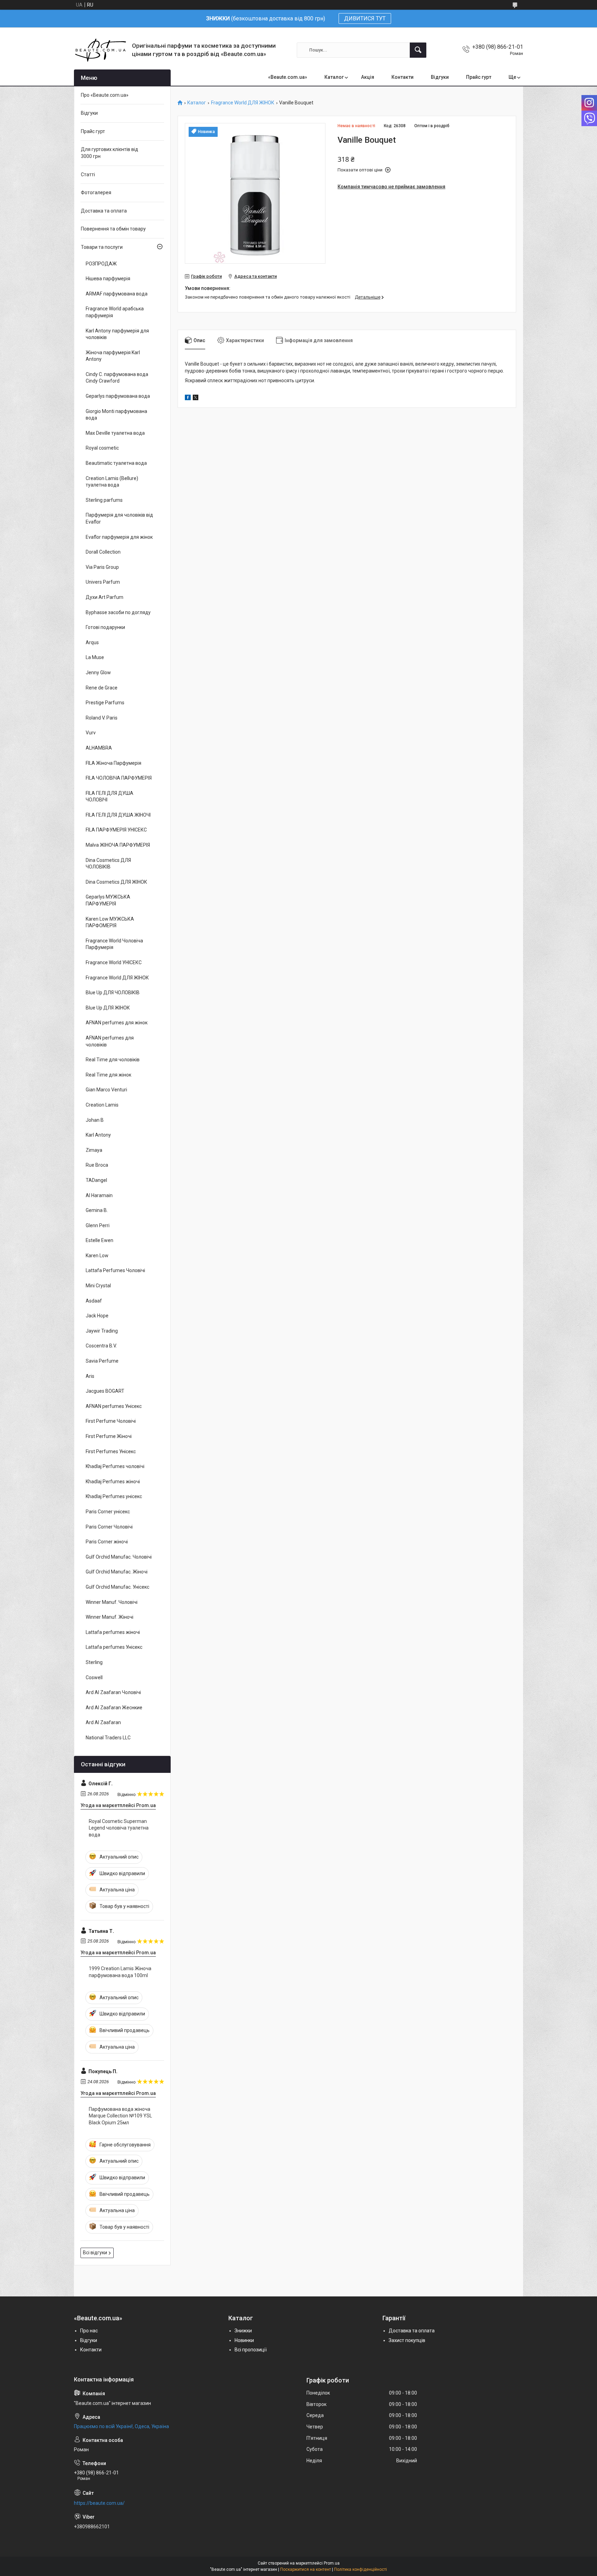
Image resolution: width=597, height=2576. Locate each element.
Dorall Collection (103, 552)
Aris (90, 1376)
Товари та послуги (102, 247)
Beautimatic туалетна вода (116, 463)
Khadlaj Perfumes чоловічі (115, 1466)
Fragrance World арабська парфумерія (115, 312)
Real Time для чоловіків (113, 1060)
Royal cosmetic (102, 448)
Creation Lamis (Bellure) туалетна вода (112, 482)
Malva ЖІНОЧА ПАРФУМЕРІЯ (118, 845)
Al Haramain (99, 1195)
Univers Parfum (103, 582)
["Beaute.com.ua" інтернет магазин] (100, 50)
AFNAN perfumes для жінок (117, 1023)
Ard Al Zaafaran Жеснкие (114, 1708)
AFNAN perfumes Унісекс (114, 1406)
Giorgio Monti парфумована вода (116, 415)
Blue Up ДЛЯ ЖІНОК (108, 1008)
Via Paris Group (102, 567)
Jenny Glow (98, 673)
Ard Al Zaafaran (103, 1722)
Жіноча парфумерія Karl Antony (113, 356)
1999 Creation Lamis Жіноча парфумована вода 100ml (120, 1972)
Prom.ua (332, 2563)
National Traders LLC (108, 1738)
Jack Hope (97, 1316)
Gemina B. (97, 1210)
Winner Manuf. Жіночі (110, 1617)
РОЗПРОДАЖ (101, 264)
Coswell (94, 1677)
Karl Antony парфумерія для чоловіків (117, 334)
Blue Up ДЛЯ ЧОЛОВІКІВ (113, 993)
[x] (196, 398)
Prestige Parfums (105, 703)
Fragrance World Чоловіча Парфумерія (114, 944)
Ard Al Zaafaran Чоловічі (113, 1692)
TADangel (96, 1180)
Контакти (402, 77)
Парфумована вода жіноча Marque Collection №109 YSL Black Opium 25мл (120, 2116)
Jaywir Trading (102, 1331)
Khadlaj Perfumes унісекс (114, 1496)
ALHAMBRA (99, 748)
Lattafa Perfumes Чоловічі (115, 1270)
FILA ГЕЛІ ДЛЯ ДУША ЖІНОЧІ (118, 815)
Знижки (243, 2331)
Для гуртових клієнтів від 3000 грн (110, 153)
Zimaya (94, 1150)
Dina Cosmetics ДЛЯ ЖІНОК (116, 882)
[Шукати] (418, 50)
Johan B (95, 1120)
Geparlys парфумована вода (118, 396)
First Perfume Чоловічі (111, 1421)
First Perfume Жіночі (109, 1436)
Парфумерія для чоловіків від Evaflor (119, 518)
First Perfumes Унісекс (111, 1451)
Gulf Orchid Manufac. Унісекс (117, 1587)
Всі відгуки (95, 2253)
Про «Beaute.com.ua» (105, 95)
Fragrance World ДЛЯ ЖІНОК (243, 103)
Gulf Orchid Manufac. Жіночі (117, 1572)
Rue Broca (97, 1165)
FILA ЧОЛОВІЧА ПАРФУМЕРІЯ (119, 778)
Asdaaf (94, 1301)
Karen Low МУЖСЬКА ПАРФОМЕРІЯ (110, 922)
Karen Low (97, 1256)
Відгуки (440, 77)
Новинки (244, 2340)
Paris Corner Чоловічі (109, 1527)
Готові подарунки (105, 627)
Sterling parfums (104, 500)
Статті (88, 175)
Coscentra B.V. (101, 1346)
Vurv (91, 733)
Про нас (89, 2331)
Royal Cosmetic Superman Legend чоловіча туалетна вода (119, 1828)
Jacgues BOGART (105, 1391)
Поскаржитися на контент (306, 2569)
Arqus (92, 642)
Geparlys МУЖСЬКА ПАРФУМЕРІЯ (108, 900)
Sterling (94, 1662)
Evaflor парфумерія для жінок (119, 537)
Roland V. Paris (102, 718)
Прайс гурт (479, 77)
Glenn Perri (98, 1225)
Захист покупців (407, 2340)
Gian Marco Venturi (106, 1090)
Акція (368, 77)
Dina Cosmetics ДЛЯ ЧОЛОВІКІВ (108, 864)
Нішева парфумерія (108, 279)
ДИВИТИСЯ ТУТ (365, 18)
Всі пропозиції (251, 2350)
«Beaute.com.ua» (288, 77)
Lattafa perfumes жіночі (113, 1632)
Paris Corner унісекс (108, 1512)
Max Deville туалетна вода (115, 433)
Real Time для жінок (108, 1075)
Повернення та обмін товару (113, 229)
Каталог (334, 77)
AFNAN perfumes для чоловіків (110, 1041)
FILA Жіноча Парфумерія (113, 763)
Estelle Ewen (99, 1240)
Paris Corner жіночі (107, 1542)
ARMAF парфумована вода (117, 294)
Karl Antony (98, 1135)
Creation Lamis (102, 1105)
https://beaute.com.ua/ (99, 2503)
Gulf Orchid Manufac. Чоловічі (119, 1557)
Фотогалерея (96, 192)
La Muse (95, 657)
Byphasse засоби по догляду (118, 612)
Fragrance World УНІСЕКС (114, 962)
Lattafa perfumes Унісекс (114, 1647)
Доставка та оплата (104, 211)
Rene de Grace (102, 688)
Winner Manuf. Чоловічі (112, 1602)
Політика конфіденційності (361, 2569)
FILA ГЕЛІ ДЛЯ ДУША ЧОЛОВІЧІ (110, 797)
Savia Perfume (102, 1361)
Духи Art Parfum (105, 597)
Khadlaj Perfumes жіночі (113, 1482)
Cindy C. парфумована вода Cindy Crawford (117, 378)
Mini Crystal (98, 1286)
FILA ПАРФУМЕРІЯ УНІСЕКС (116, 830)
